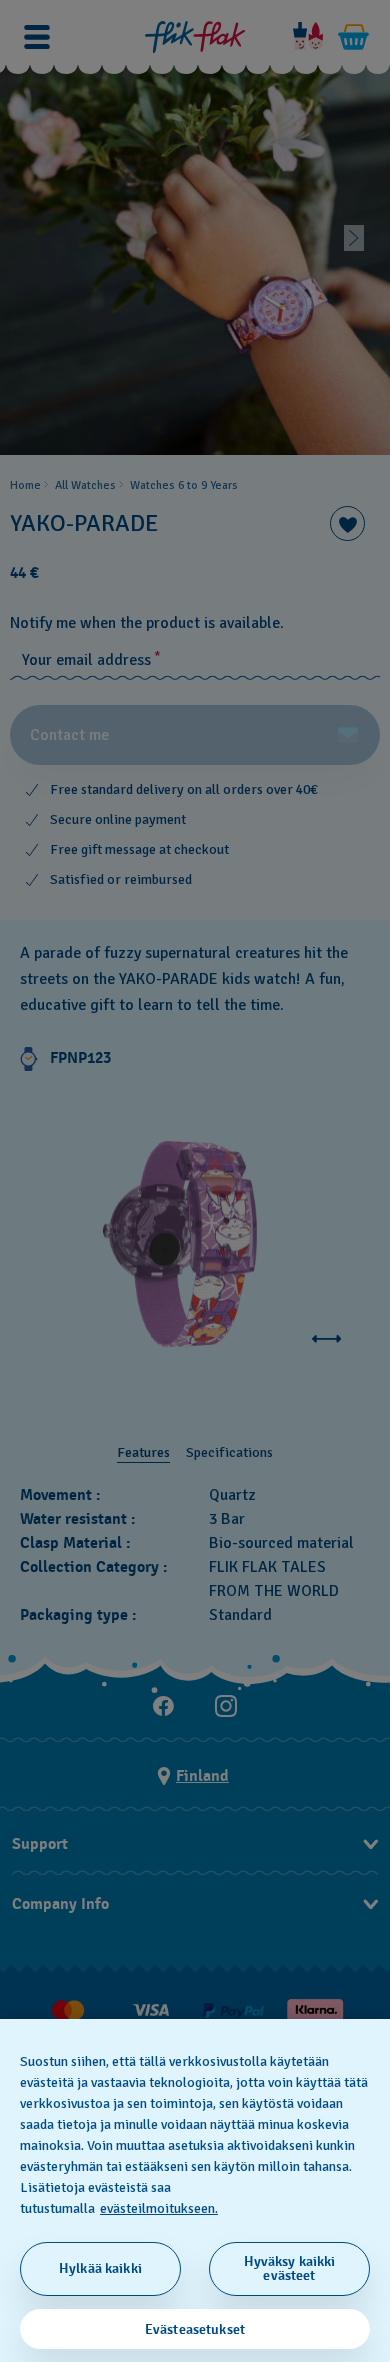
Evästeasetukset (195, 2329)
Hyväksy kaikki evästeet (290, 2268)
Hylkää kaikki (100, 2268)
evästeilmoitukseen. (159, 2208)
